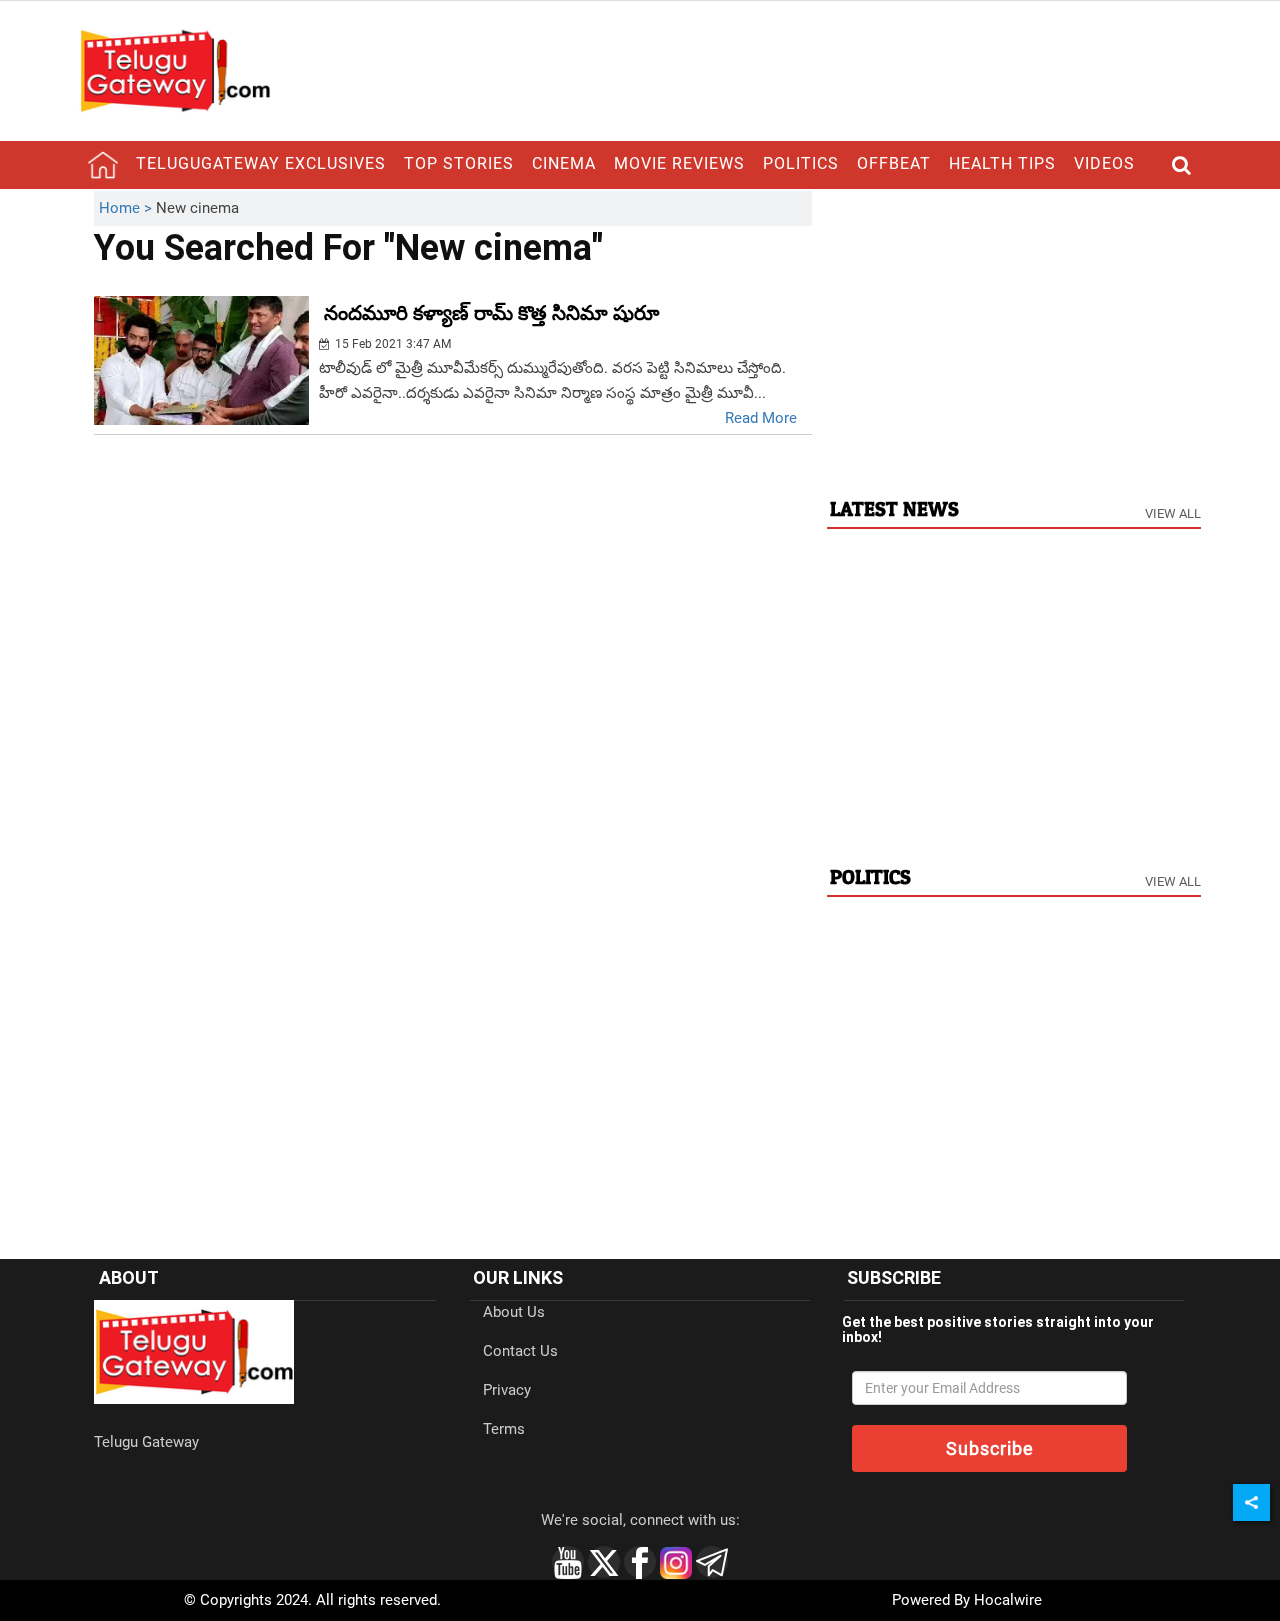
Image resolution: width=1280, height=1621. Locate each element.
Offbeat (894, 163)
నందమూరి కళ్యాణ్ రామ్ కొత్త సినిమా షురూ (491, 313)
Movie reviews (679, 163)
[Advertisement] (1014, 331)
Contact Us (520, 1351)
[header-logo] (175, 70)
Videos (1104, 163)
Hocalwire (1008, 1600)
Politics (801, 163)
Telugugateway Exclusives (261, 163)
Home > (127, 208)
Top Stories (459, 163)
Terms (504, 1429)
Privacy (507, 1390)
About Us (514, 1312)
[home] (103, 165)
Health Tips (1002, 163)
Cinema (564, 163)
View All (1173, 513)
